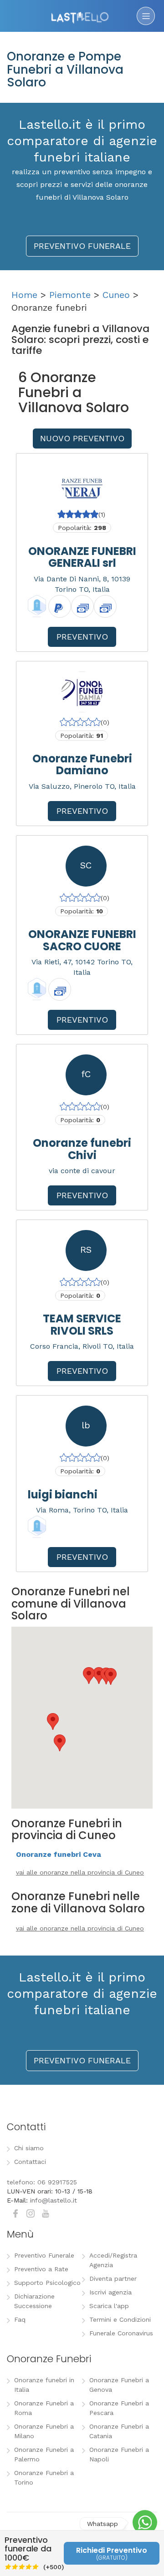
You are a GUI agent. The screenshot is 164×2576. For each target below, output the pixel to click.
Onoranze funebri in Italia (44, 2385)
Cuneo (116, 295)
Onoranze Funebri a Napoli (119, 2454)
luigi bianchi (63, 1495)
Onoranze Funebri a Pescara (119, 2408)
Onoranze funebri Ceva (59, 1854)
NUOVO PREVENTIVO (82, 438)
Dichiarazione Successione (34, 2301)
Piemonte (70, 295)
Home (24, 295)
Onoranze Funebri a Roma (44, 2408)
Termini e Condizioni (120, 2319)
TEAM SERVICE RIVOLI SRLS (82, 1324)
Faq (20, 2319)
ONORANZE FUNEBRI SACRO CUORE (82, 940)
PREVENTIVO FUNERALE (82, 246)
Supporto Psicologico (47, 2283)
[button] (53, 1722)
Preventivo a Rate (41, 2269)
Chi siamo (29, 2148)
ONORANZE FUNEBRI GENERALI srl (82, 557)
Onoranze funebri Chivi (82, 1149)
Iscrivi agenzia (110, 2292)
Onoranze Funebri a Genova (119, 2385)
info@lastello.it (54, 2200)
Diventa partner (113, 2279)
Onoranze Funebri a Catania (119, 2431)
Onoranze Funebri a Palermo (44, 2454)
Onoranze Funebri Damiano (82, 764)
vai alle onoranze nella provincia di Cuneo (80, 1872)
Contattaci (30, 2162)
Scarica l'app (109, 2306)
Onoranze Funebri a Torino (44, 2478)
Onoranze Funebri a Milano (44, 2431)
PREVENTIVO (82, 637)
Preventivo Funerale (44, 2255)
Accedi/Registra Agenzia (113, 2260)
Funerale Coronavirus (121, 2333)
